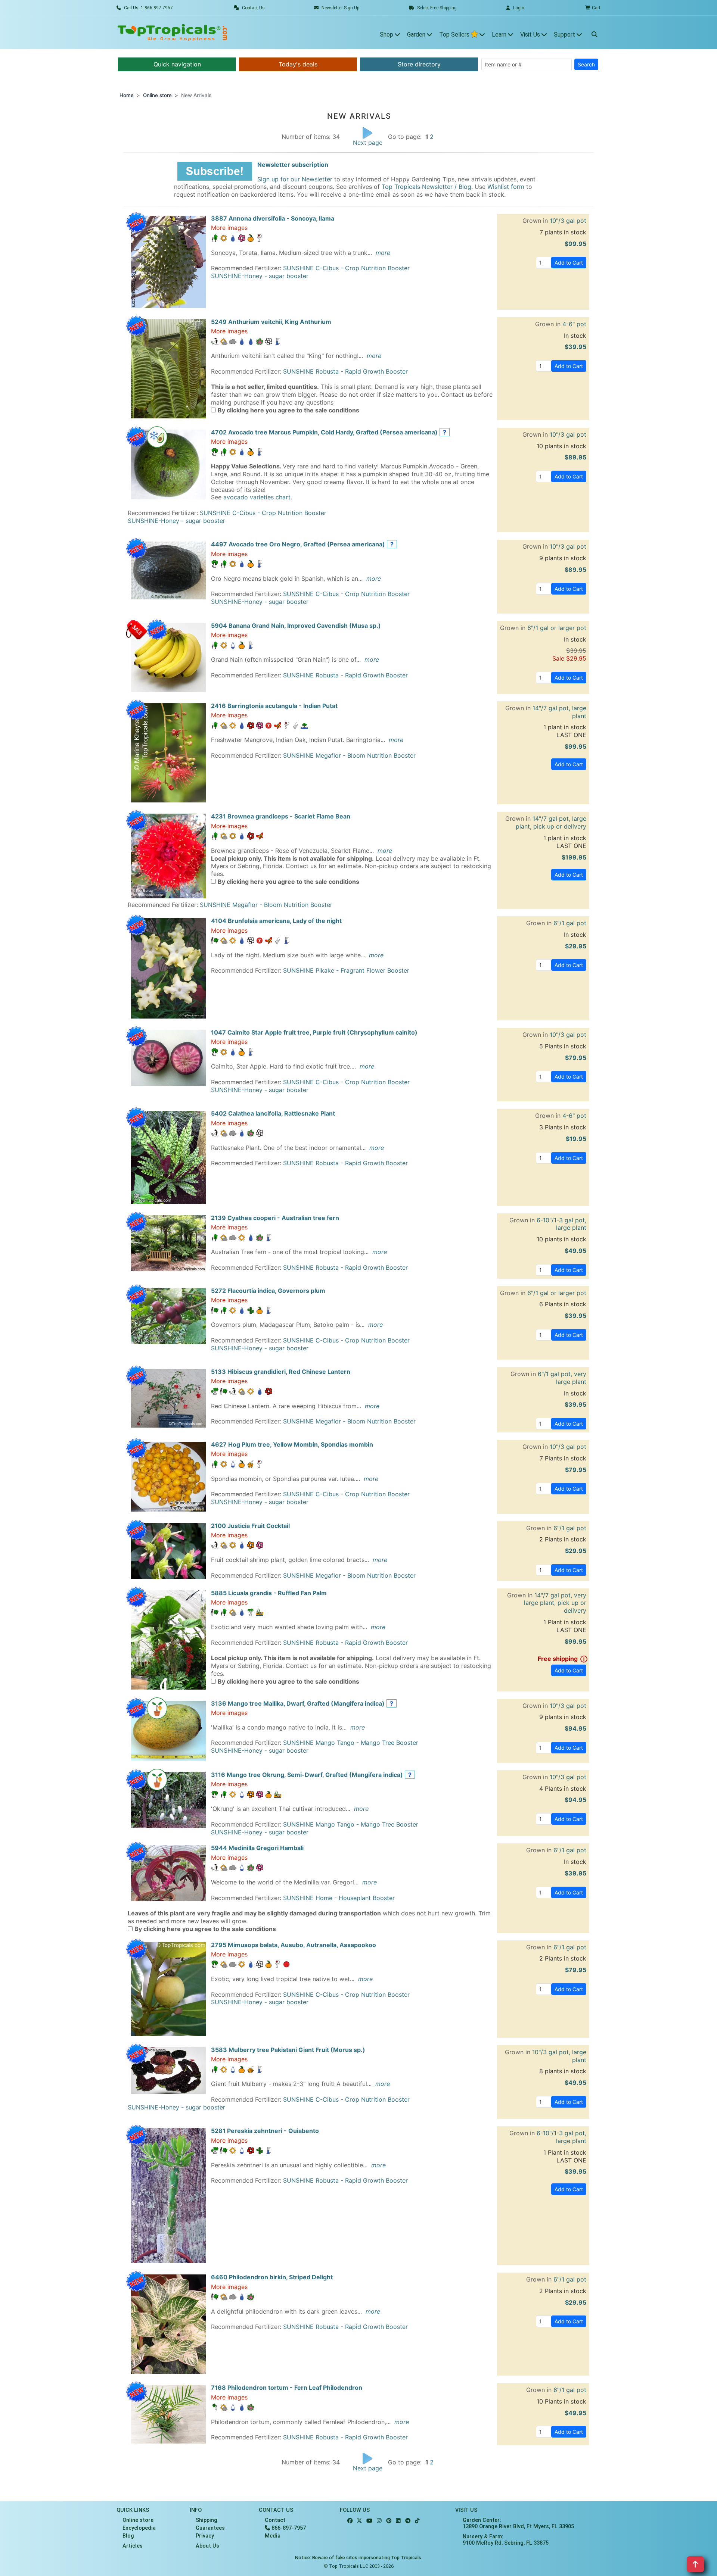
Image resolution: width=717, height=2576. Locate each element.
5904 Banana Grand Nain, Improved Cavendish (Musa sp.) (296, 626)
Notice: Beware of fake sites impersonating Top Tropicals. (359, 2558)
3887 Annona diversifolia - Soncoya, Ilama (273, 218)
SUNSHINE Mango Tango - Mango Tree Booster (351, 1743)
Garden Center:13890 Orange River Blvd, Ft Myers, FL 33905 (518, 2523)
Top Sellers (455, 35)
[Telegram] (408, 2521)
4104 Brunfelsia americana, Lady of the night (276, 921)
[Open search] (595, 32)
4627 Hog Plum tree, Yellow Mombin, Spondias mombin (292, 1444)
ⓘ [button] (583, 1659)
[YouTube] (369, 2521)
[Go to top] (695, 2564)
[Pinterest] (389, 2521)
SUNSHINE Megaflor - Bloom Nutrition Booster (349, 755)
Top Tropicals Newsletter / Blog (426, 187)
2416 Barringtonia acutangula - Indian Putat (274, 706)
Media (273, 2536)
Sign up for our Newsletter (295, 179)
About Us (207, 2546)
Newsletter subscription (293, 165)
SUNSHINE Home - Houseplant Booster (339, 1898)
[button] (215, 171)
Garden (417, 35)
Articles (133, 2546)
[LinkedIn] (398, 2521)
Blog (128, 2536)
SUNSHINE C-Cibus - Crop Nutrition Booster (346, 268)
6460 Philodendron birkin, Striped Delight (272, 2277)
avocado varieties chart (257, 497)
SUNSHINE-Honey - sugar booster (260, 276)
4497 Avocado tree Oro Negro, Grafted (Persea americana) (298, 544)
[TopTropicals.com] (173, 32)
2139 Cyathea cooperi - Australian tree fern (275, 1218)
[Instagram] (379, 2521)
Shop (387, 35)
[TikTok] (417, 2521)
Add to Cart (569, 263)
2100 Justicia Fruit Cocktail (250, 1526)
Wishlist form (506, 187)
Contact (275, 2520)
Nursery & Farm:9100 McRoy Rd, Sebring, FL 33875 (506, 2540)
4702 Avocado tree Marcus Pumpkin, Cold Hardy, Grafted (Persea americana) (324, 432)
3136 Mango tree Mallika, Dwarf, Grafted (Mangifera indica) (298, 1703)
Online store (157, 95)
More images (229, 228)
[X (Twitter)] (359, 2521)
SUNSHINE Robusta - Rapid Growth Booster (345, 371)
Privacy (205, 2536)
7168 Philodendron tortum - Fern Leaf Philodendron (287, 2388)
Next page (368, 143)
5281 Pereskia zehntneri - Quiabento (265, 2131)
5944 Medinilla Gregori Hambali (257, 1848)
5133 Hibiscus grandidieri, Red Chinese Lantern (281, 1372)
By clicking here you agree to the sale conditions (288, 410)
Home (127, 95)
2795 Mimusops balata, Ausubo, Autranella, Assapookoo (294, 1945)
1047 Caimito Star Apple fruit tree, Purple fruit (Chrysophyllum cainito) (314, 1032)
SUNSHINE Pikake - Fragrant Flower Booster (346, 970)
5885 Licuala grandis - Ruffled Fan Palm (269, 1593)
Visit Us (531, 35)
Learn (500, 35)
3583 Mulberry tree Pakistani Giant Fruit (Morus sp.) (288, 2050)
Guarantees (210, 2528)
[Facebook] (350, 2521)
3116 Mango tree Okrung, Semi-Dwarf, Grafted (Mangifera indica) (307, 1775)
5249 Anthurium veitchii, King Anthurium (271, 322)
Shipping (207, 2520)
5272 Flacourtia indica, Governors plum (268, 1291)
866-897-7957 (288, 2528)
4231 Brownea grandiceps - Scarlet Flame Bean (281, 816)
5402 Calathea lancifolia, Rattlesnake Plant (273, 1113)
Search (586, 64)
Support (565, 35)
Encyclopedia (139, 2528)
